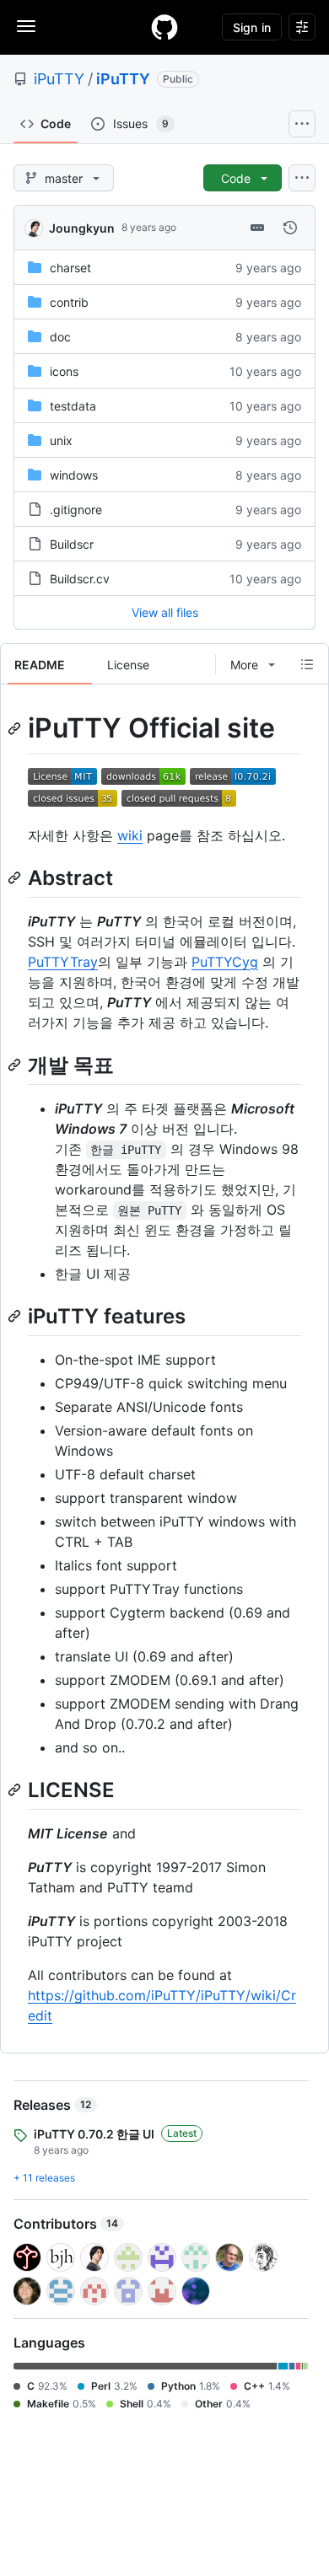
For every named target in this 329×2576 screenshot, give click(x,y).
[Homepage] (164, 27)
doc (60, 337)
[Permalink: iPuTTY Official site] (16, 728)
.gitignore (76, 510)
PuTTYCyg (225, 962)
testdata (73, 406)
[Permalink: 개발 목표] (16, 1065)
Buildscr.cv (80, 579)
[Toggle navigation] (26, 26)
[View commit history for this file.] (290, 228)
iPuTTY (59, 79)
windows (74, 475)
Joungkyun (82, 228)
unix (61, 440)
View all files (165, 612)
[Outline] (307, 664)
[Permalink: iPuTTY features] (16, 1316)
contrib (69, 302)
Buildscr (72, 544)
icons (64, 371)
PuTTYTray (63, 962)
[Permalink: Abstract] (16, 877)
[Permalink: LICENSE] (16, 1790)
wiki (130, 835)
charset (70, 268)
